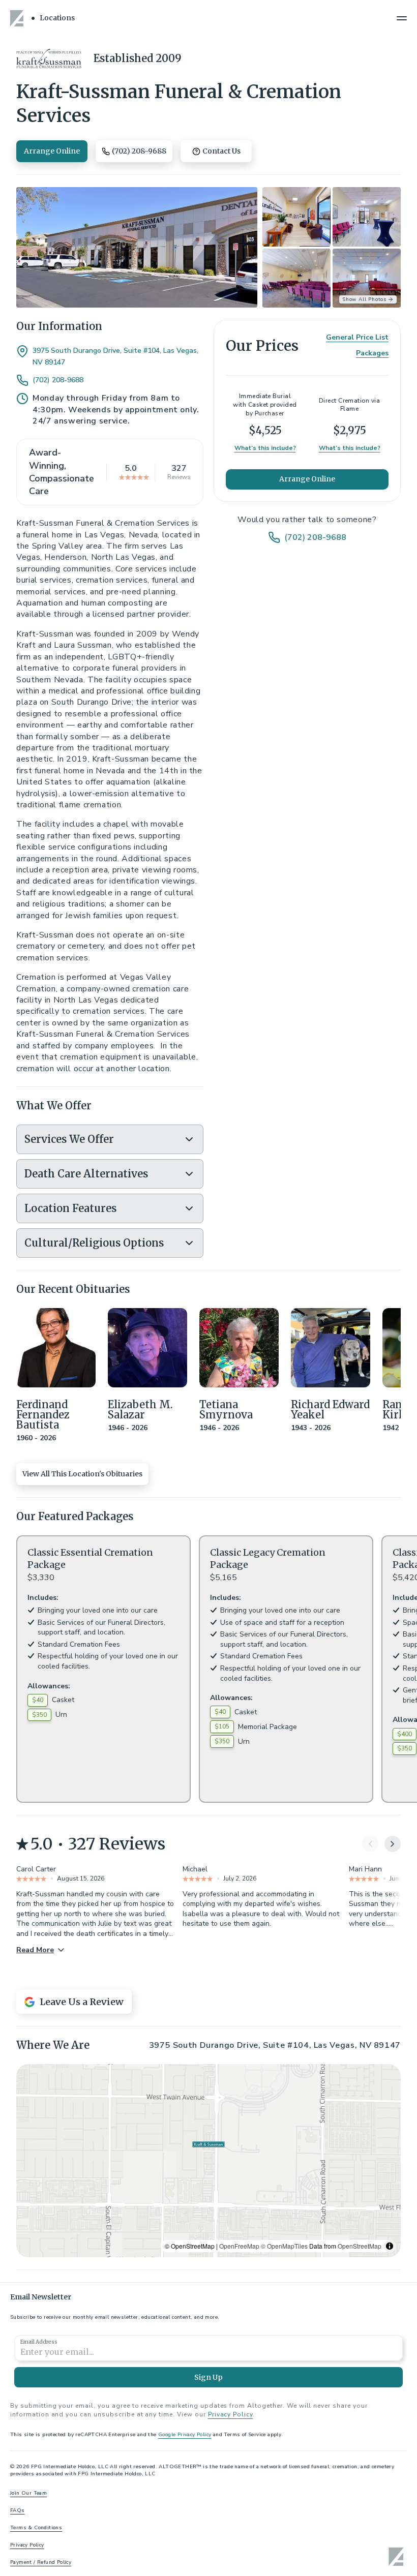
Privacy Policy (230, 2414)
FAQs (18, 2510)
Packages (372, 353)
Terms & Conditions (36, 2528)
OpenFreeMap (239, 2246)
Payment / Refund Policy (41, 2562)
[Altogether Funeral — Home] (18, 18)
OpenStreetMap (360, 2246)
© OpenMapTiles (284, 2246)
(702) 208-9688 (58, 380)
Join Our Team (28, 2493)
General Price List (357, 337)
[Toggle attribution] (390, 2246)
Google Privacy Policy (185, 2435)
